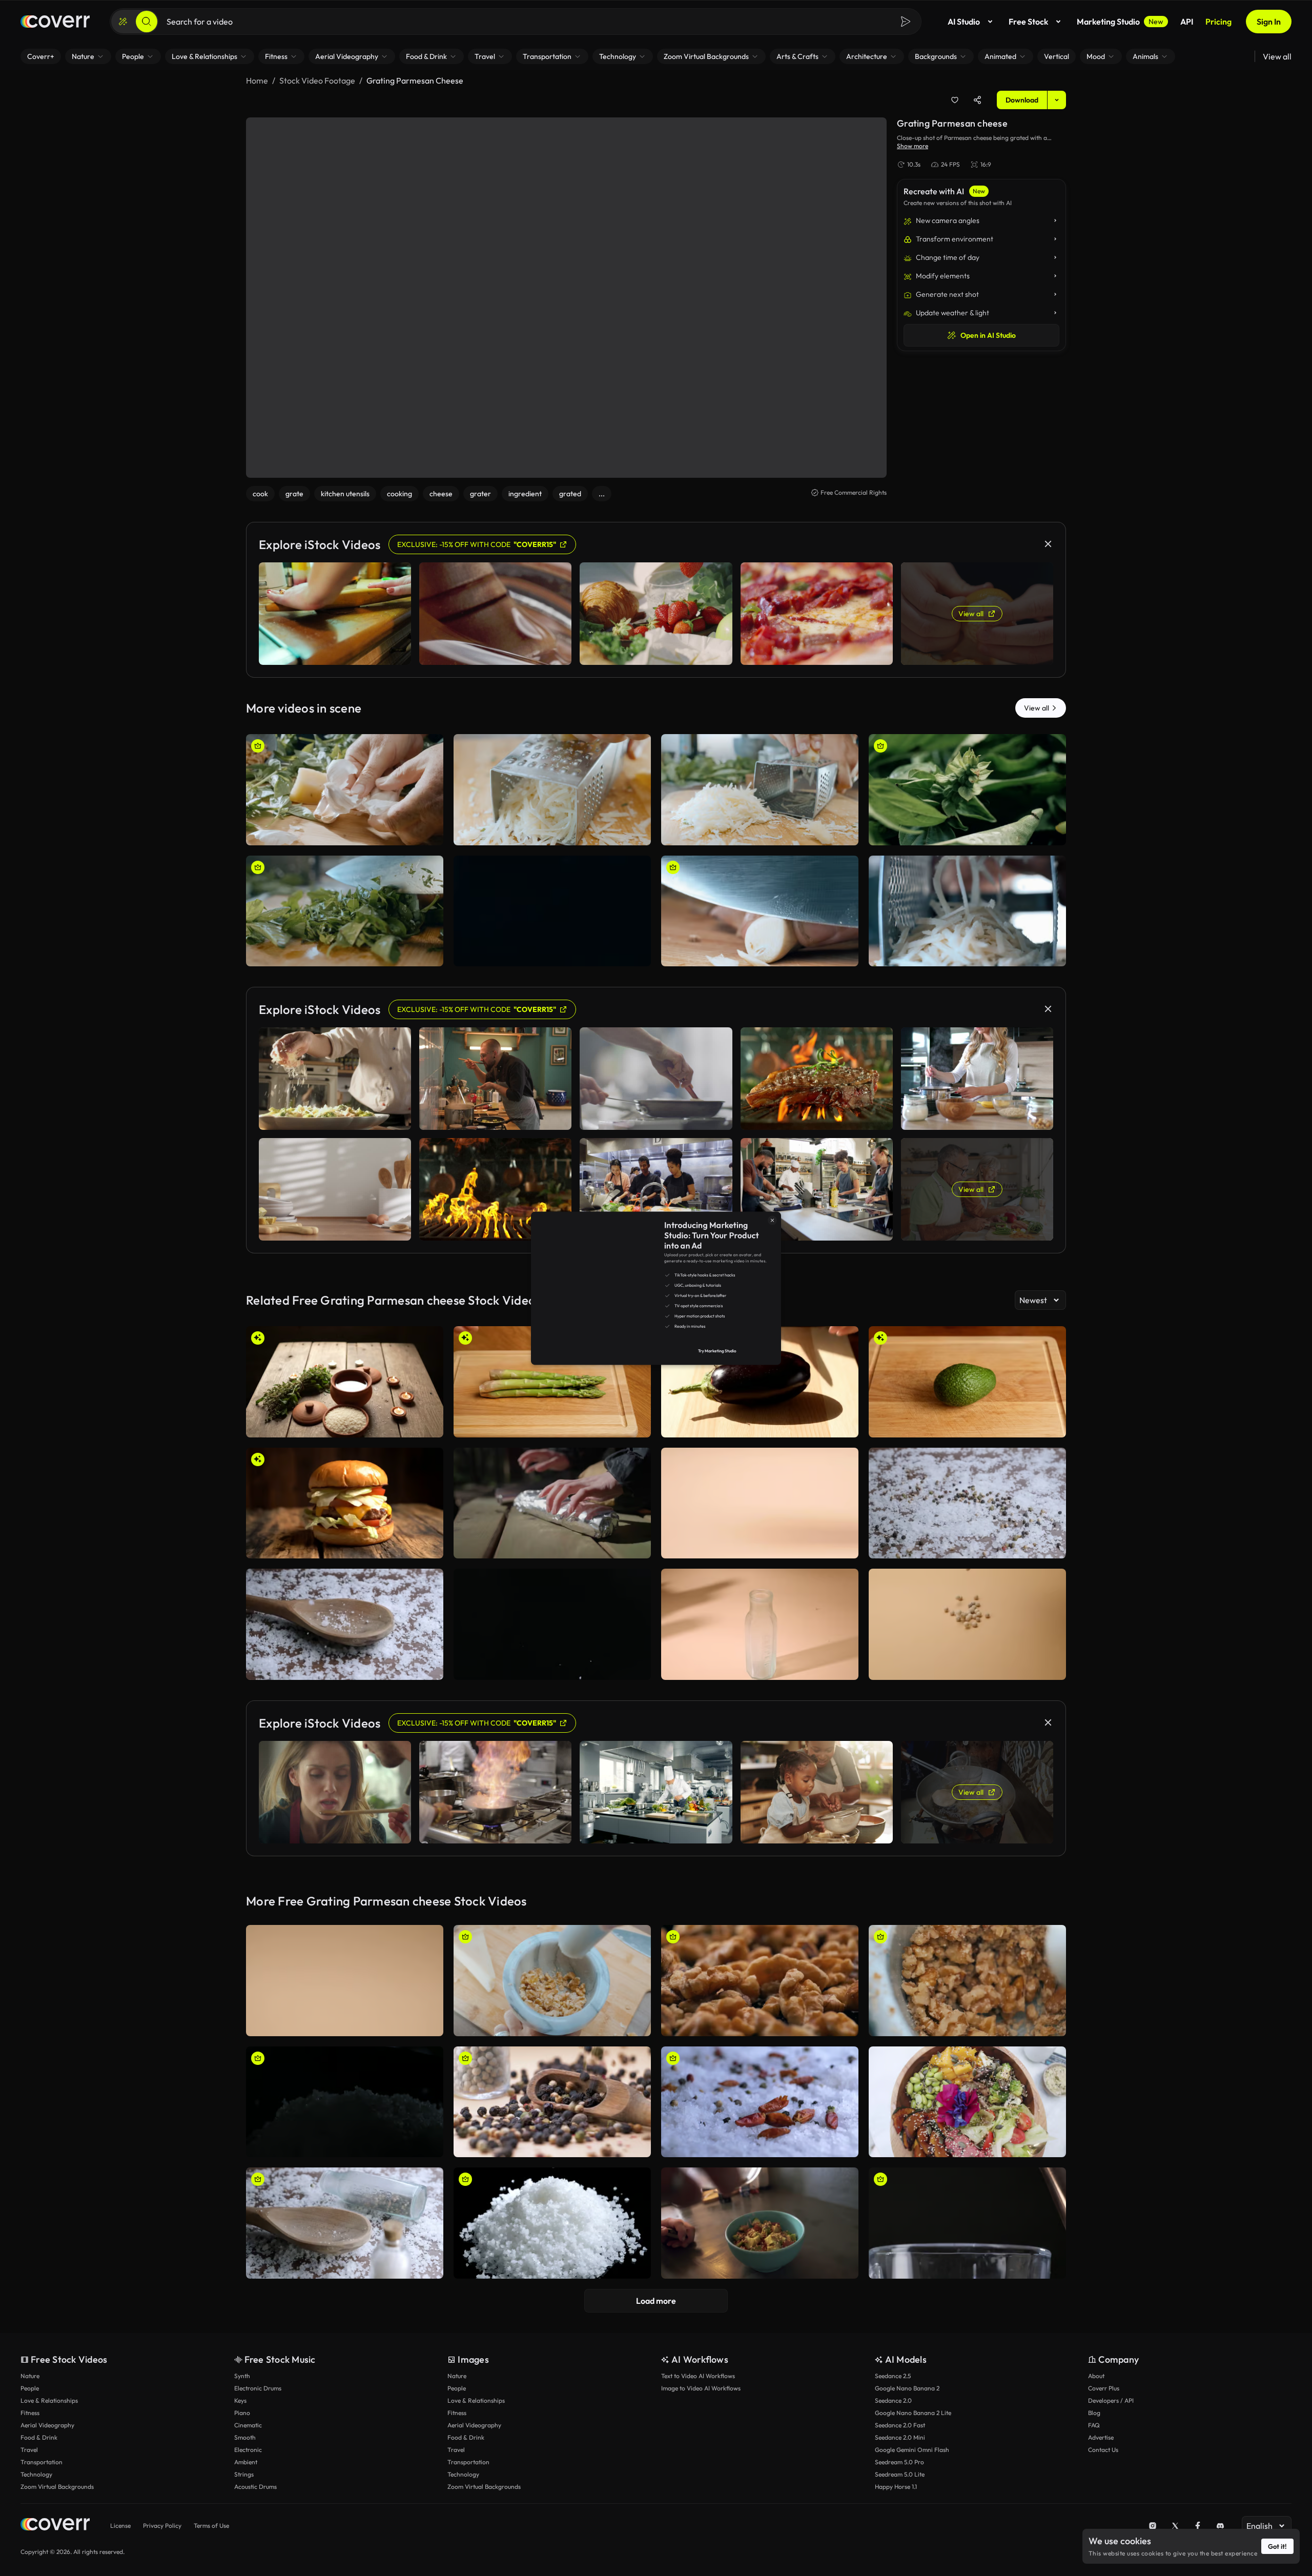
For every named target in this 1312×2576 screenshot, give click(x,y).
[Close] (889, 1152)
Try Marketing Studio (778, 1413)
